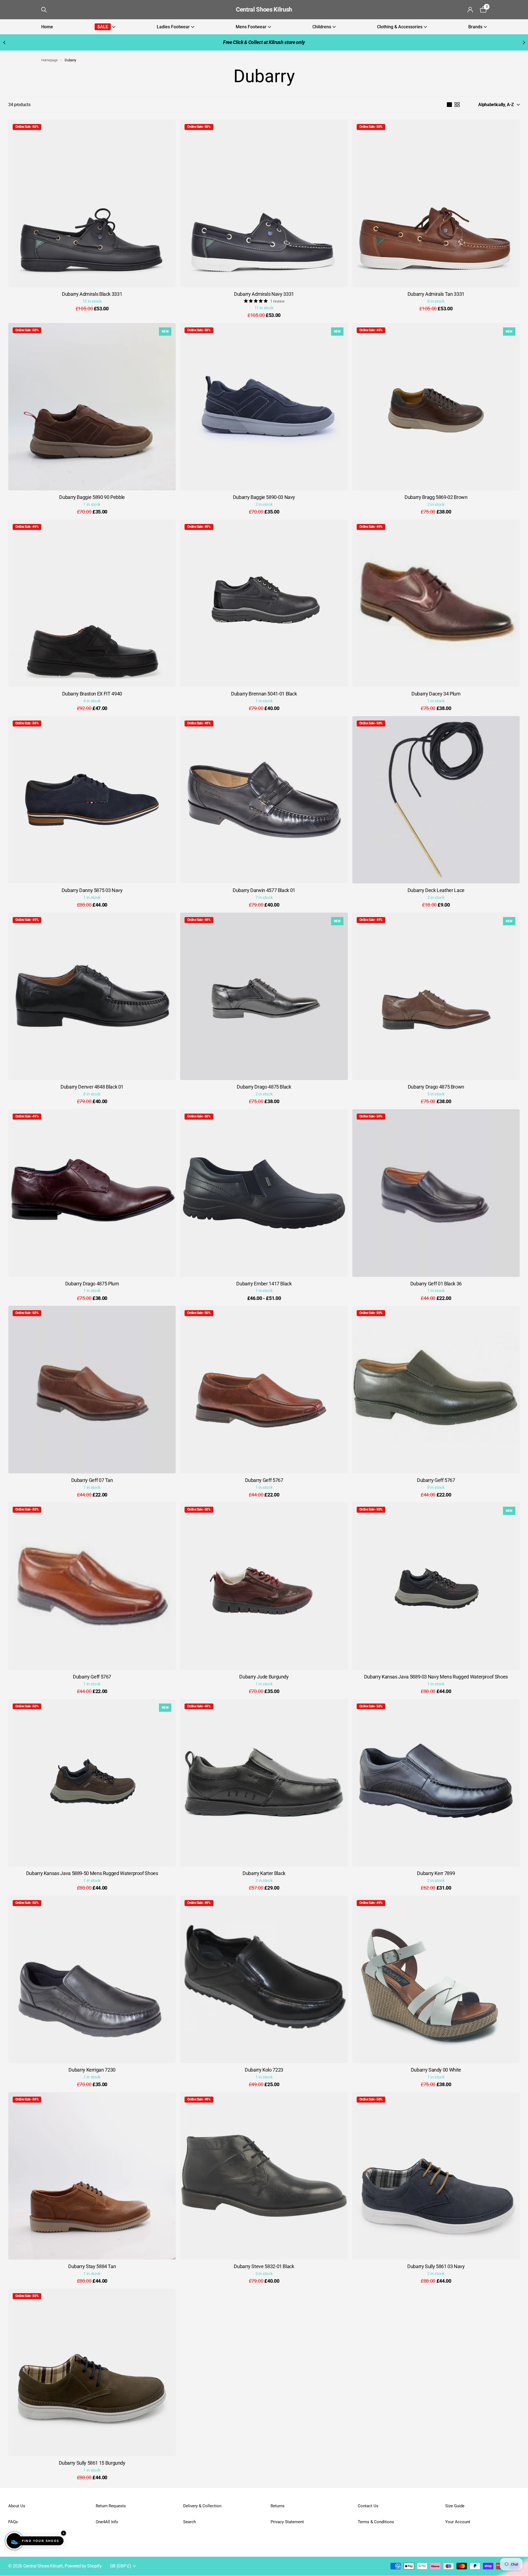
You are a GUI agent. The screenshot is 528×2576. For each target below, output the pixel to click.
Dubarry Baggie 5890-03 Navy (264, 497)
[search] (44, 10)
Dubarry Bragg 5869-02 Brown (436, 497)
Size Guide (455, 2506)
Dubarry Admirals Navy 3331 (264, 294)
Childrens (322, 27)
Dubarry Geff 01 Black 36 (436, 1284)
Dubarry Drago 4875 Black (264, 1087)
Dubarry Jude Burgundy (264, 1677)
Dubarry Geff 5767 (264, 1480)
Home (47, 27)
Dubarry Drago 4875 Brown (436, 1087)
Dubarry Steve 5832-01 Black (264, 2266)
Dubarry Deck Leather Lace (436, 890)
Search (189, 2522)
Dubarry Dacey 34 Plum (436, 694)
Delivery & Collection (202, 2506)
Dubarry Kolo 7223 (264, 2070)
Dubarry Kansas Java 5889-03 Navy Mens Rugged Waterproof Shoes (436, 1677)
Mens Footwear (251, 27)
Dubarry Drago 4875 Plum (92, 1284)
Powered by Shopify (83, 2566)
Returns (278, 2506)
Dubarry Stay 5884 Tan (92, 2266)
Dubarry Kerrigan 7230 (92, 2070)
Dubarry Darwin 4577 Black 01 (264, 890)
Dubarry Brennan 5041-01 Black (264, 694)
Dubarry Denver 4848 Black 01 (92, 1087)
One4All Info (107, 2522)
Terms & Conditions (376, 2522)
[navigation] (4, 42)
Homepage (49, 60)
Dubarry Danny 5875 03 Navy (92, 890)
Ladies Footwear (173, 27)
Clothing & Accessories (400, 27)
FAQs (13, 2522)
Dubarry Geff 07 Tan (92, 1480)
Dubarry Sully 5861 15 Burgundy (92, 2463)
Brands (475, 27)
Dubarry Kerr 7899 (436, 1873)
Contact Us (368, 2506)
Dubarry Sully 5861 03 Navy (436, 2266)
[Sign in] (470, 10)
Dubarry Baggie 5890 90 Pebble (92, 497)
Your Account (458, 2522)
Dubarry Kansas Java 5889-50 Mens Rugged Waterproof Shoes (92, 1873)
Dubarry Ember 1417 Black (264, 1284)
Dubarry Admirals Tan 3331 (436, 294)
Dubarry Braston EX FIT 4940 (92, 694)
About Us (17, 2506)
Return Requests (111, 2506)
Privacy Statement (287, 2522)
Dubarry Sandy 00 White (436, 2070)
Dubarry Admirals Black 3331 (92, 294)
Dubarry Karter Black (264, 1873)
